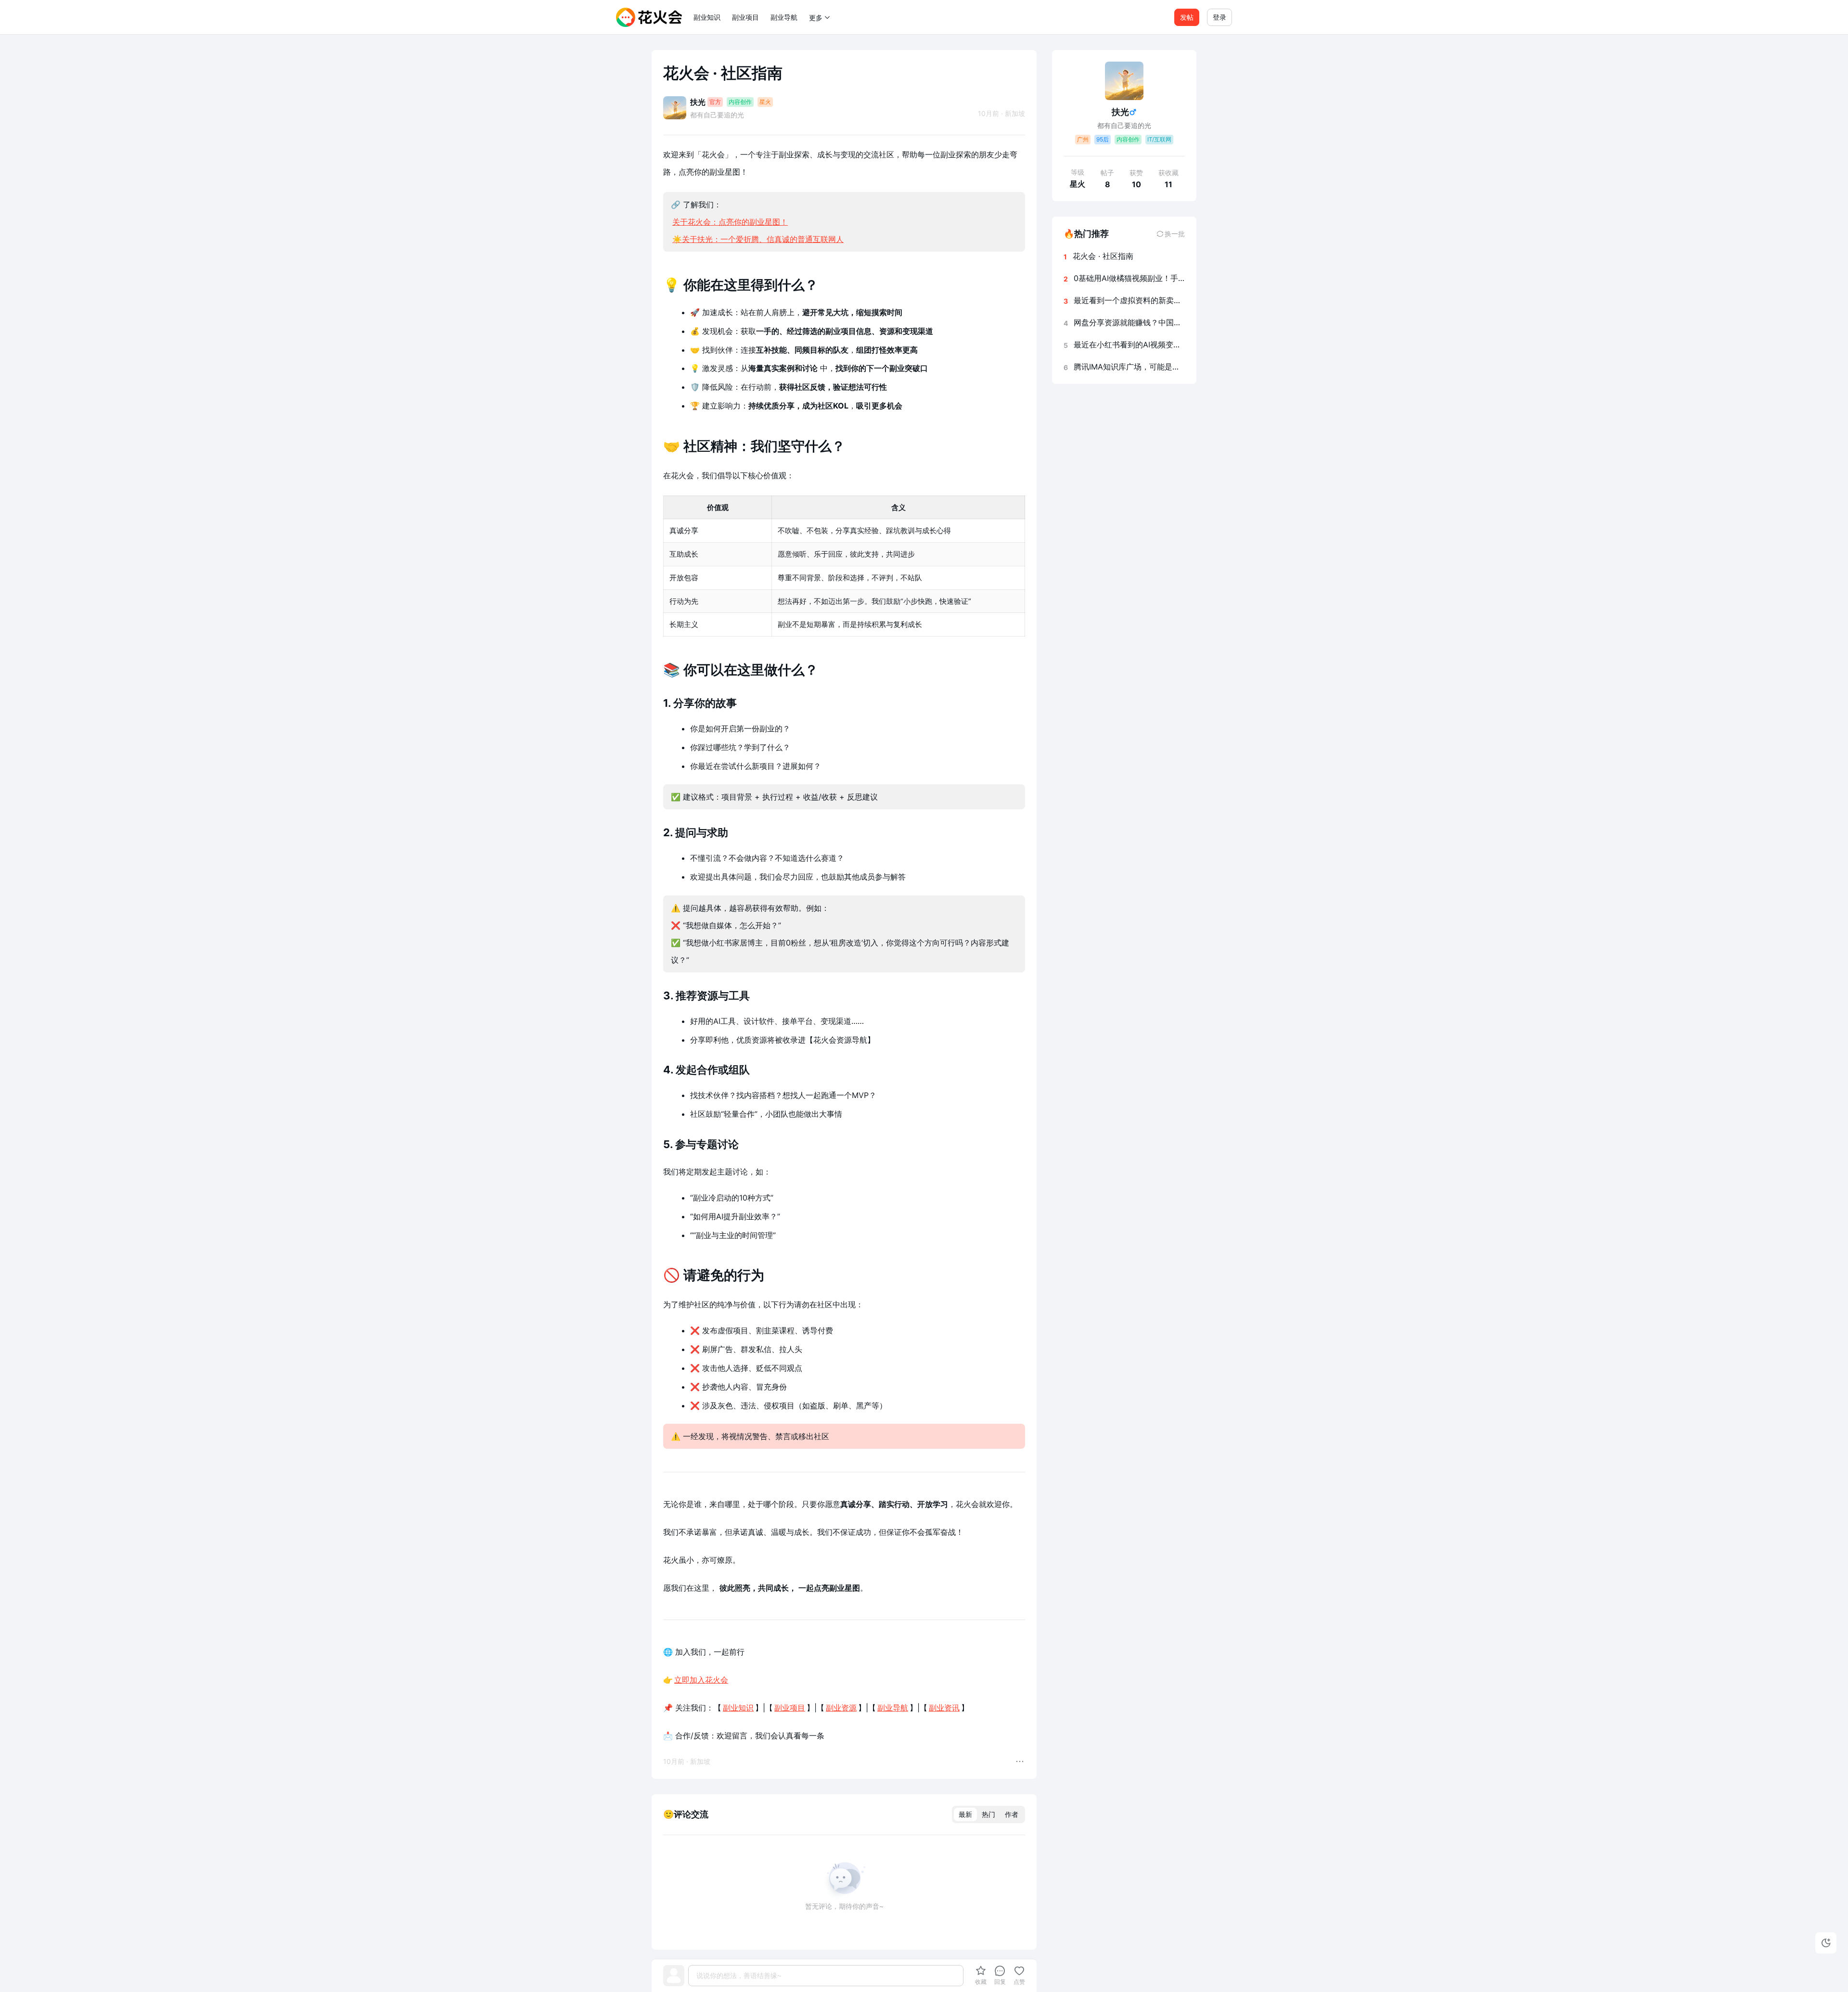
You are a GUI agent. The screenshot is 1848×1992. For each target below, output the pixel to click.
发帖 (1187, 17)
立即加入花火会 (701, 1680)
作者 (1012, 1814)
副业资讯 (944, 1708)
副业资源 (841, 1708)
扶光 (698, 102)
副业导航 (784, 17)
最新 (965, 1814)
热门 (988, 1814)
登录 (1219, 17)
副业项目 (745, 17)
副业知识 (707, 17)
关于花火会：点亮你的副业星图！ (730, 222)
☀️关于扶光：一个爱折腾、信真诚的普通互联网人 (758, 239)
